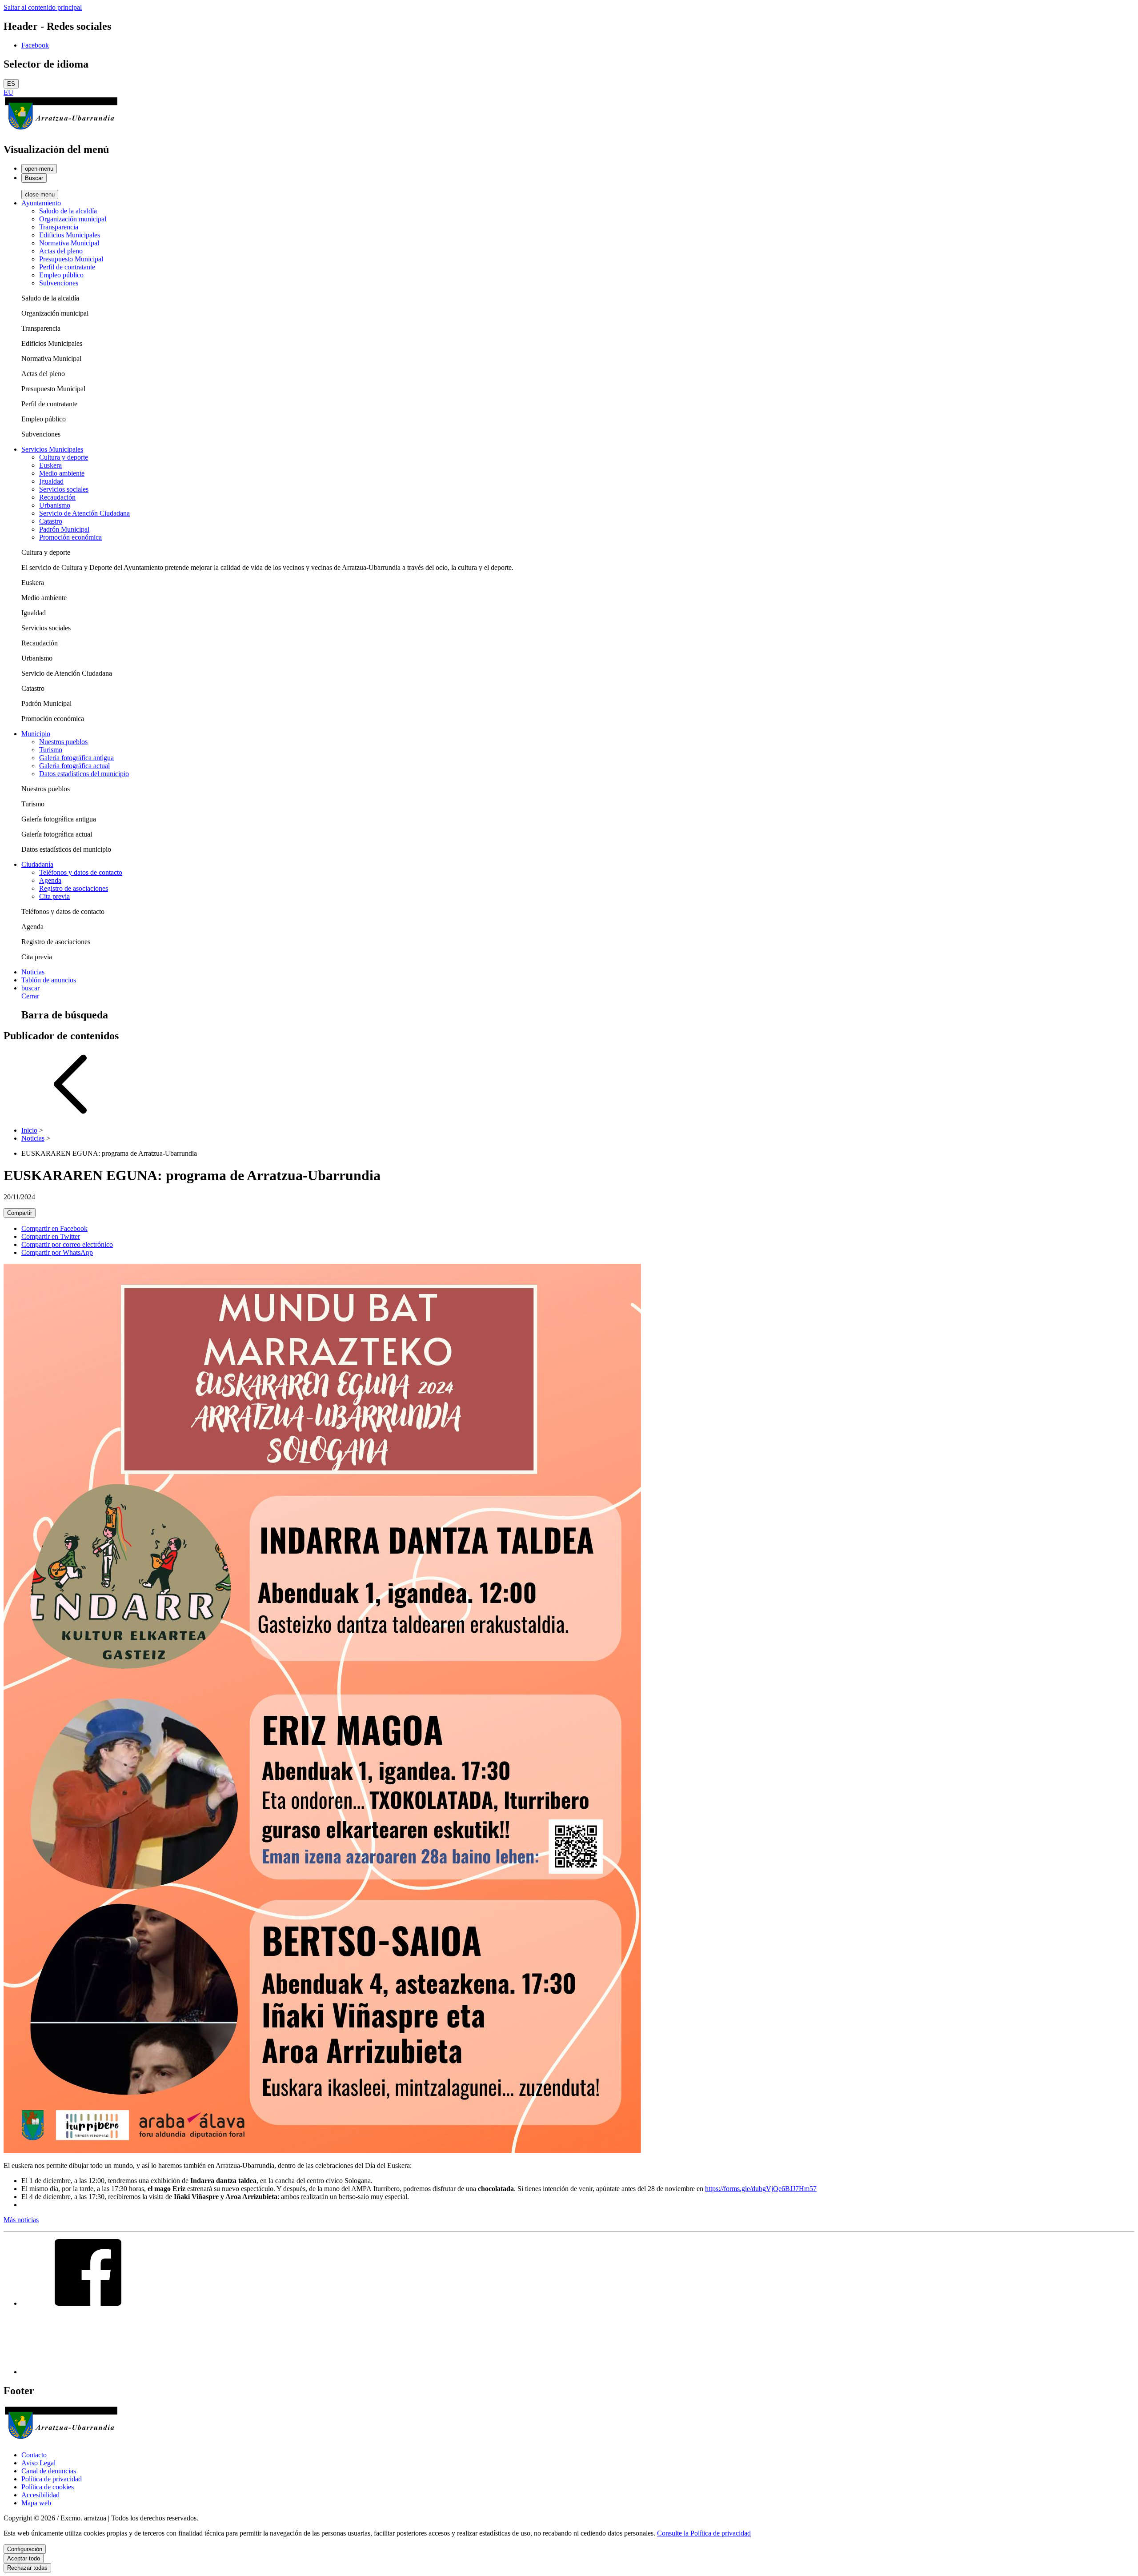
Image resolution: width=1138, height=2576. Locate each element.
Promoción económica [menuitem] (70, 537)
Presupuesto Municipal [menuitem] (71, 259)
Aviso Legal (38, 2463)
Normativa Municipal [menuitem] (69, 243)
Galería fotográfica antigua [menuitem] (76, 758)
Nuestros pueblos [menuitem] (63, 742)
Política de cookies (48, 2487)
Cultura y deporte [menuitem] (64, 457)
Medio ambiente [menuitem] (62, 473)
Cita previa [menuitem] (54, 896)
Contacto (34, 2455)
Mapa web (36, 2503)
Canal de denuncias (49, 2471)
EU (8, 92)
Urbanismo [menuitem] (55, 505)
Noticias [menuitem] (33, 972)
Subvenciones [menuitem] (59, 283)
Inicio (29, 1130)
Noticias (33, 1138)
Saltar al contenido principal (43, 7)
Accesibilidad (40, 2495)
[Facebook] (88, 2303)
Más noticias (21, 2220)
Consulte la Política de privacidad (704, 2533)
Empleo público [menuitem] (61, 275)
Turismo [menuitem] (51, 750)
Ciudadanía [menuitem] (37, 864)
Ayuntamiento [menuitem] (41, 203)
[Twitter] (88, 2372)
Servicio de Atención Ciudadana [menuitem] (84, 513)
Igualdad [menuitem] (51, 481)
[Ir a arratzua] (61, 130)
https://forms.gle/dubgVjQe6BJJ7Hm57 (761, 2189)
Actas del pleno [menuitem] (61, 251)
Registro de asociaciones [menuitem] (74, 888)
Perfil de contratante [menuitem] (67, 267)
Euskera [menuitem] (50, 465)
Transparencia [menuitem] (59, 227)
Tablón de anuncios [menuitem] (49, 980)
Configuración (25, 2549)
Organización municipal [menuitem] (73, 219)
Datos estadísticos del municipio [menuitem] (84, 774)
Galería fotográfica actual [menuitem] (74, 766)
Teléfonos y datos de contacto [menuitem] (81, 872)
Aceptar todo (24, 2558)
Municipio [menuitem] (36, 734)
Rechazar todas (27, 2568)
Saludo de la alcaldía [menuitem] (68, 211)
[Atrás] (70, 1115)
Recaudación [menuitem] (57, 497)
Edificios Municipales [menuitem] (70, 235)
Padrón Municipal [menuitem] (64, 529)
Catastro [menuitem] (51, 521)
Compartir (20, 1213)
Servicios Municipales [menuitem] (52, 449)
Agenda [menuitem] (50, 880)
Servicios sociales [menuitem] (64, 489)
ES (11, 84)
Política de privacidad (52, 2479)
